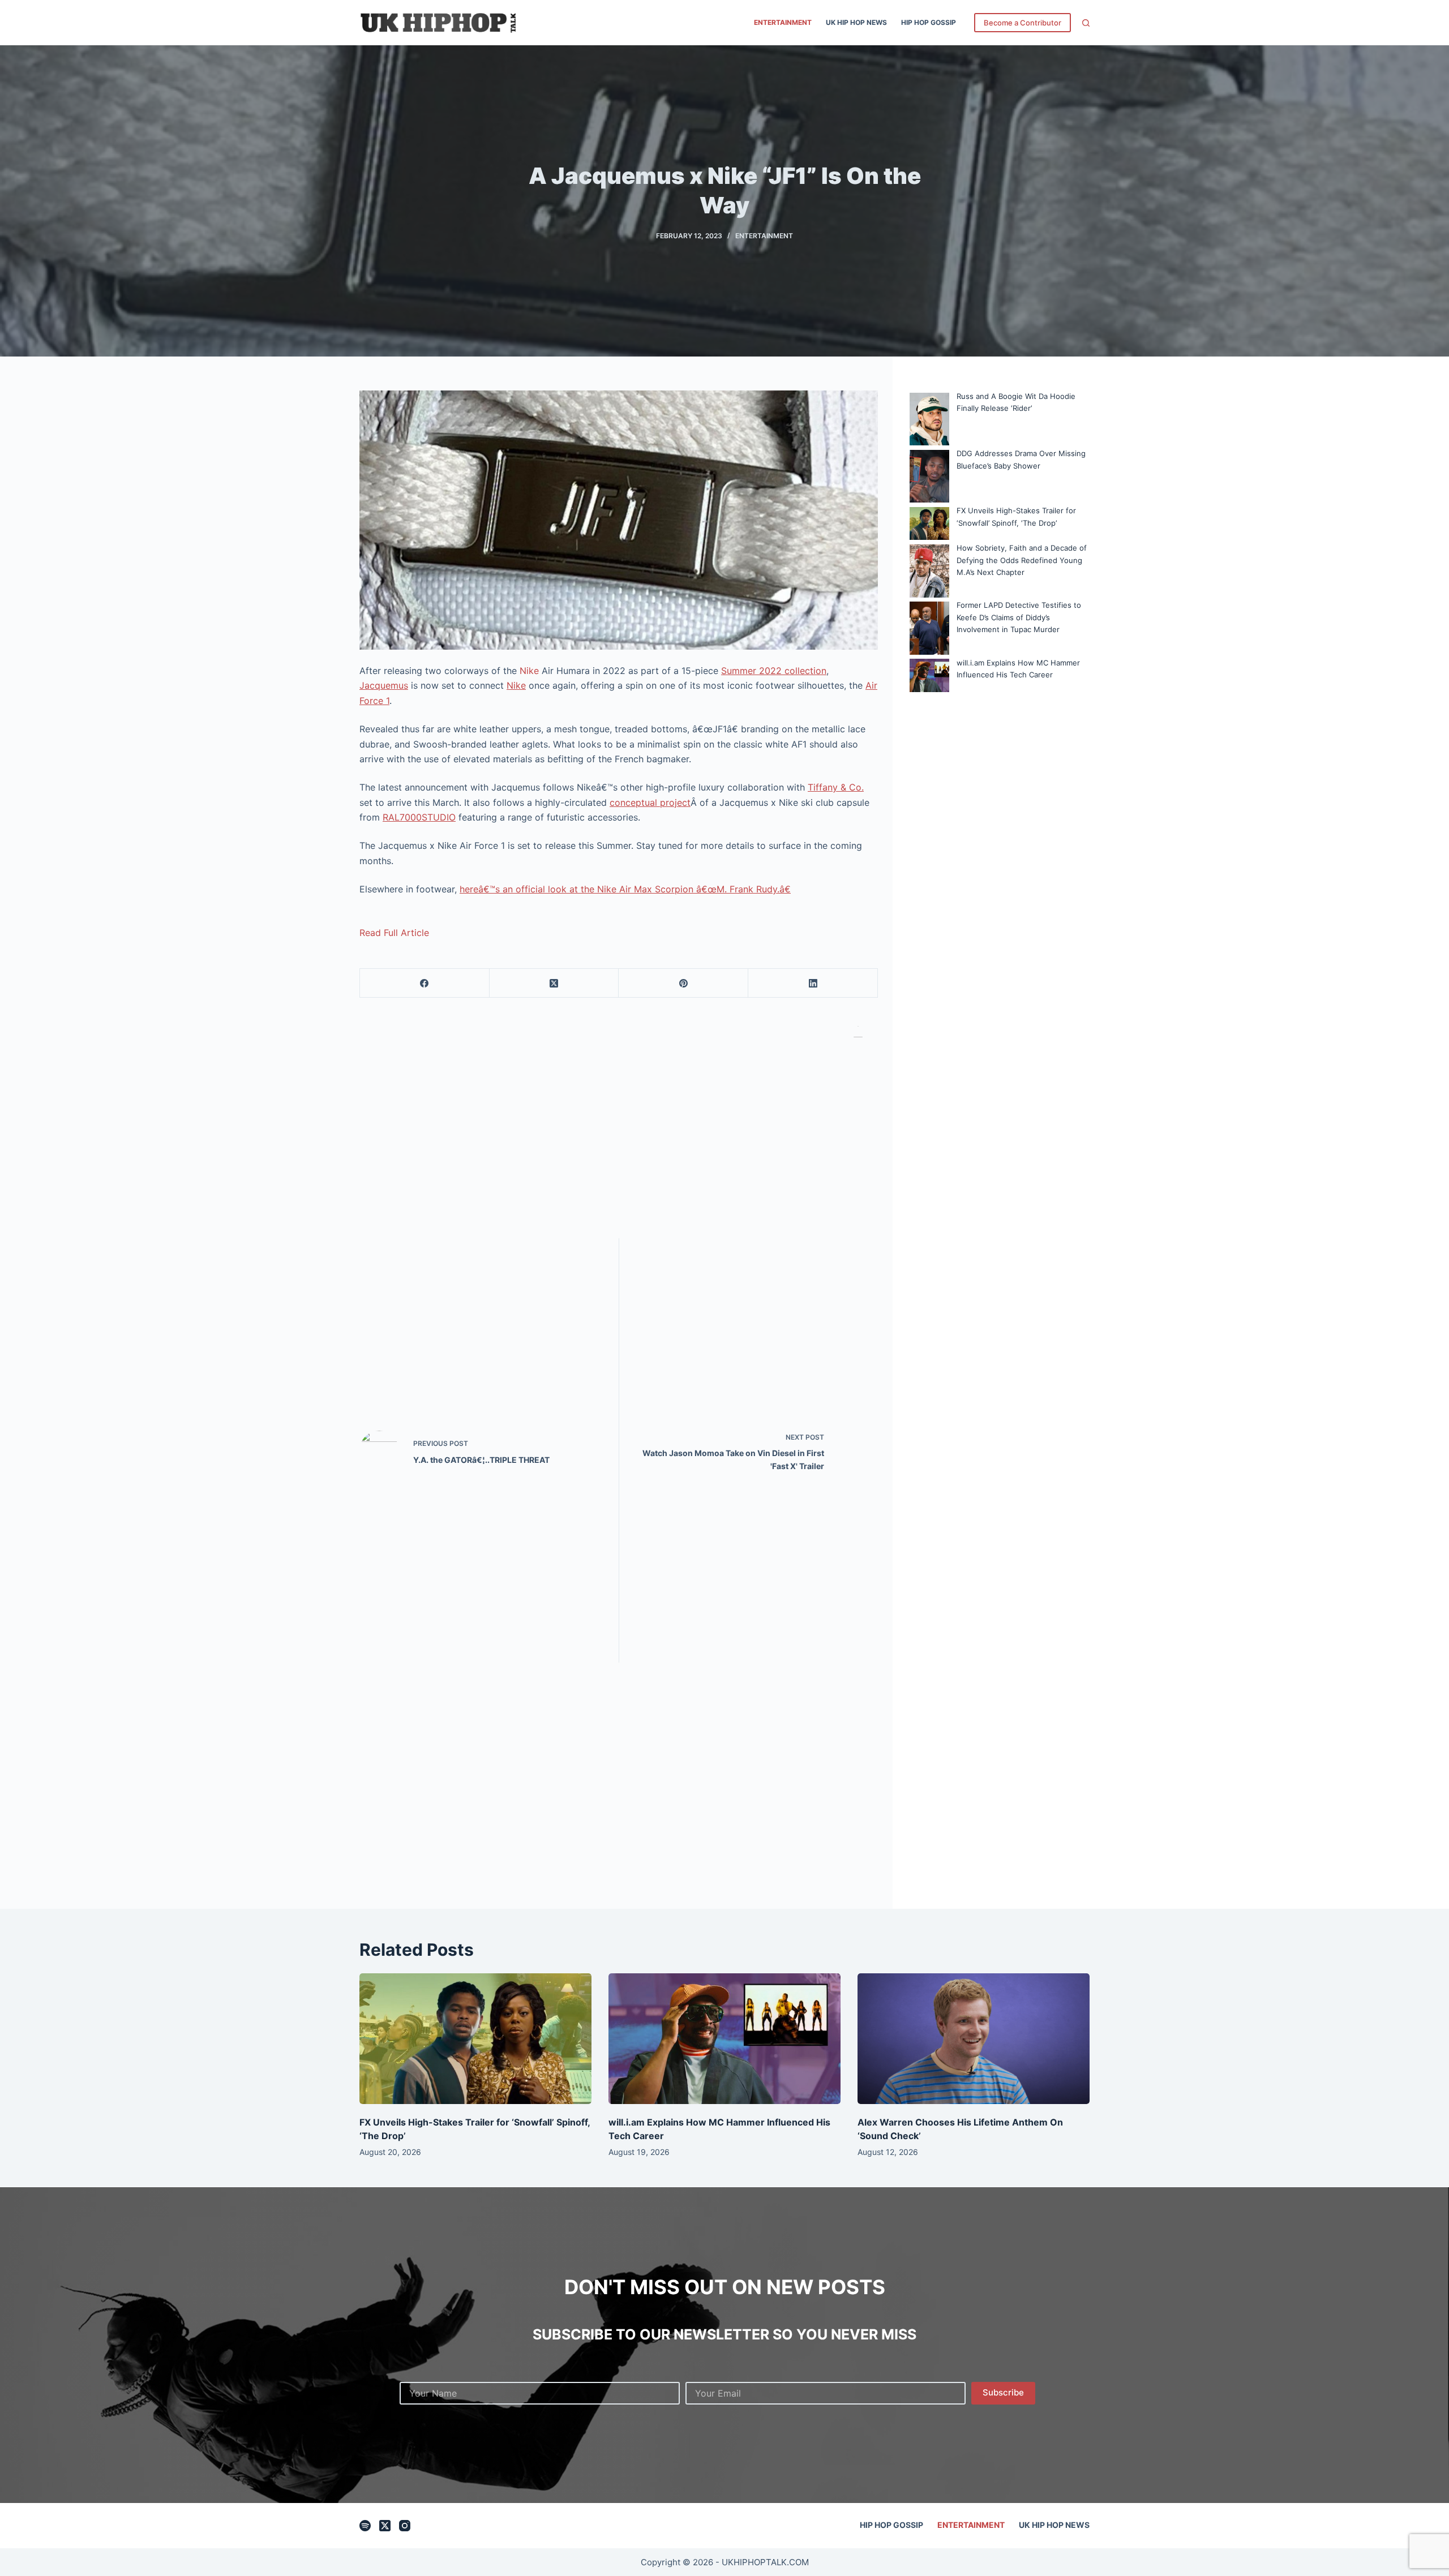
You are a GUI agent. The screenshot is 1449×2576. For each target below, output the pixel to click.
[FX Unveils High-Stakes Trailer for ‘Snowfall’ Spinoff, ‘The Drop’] (475, 2039)
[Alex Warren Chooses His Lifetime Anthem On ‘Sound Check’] (974, 2039)
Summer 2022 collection (774, 671)
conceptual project (650, 802)
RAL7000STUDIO (419, 817)
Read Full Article (394, 933)
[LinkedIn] (813, 983)
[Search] (1086, 23)
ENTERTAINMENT (783, 22)
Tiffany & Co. (836, 787)
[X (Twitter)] (554, 983)
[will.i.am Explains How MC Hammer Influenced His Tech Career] (724, 2039)
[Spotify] (365, 2526)
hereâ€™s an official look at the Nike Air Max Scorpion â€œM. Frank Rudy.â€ (625, 889)
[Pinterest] (683, 983)
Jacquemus (384, 685)
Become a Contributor (1023, 23)
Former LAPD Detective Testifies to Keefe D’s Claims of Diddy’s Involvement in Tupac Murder (1019, 617)
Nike (531, 671)
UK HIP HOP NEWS (856, 22)
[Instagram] (405, 2526)
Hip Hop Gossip (929, 22)
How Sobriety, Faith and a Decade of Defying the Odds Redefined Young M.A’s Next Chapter (1022, 560)
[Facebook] (425, 983)
